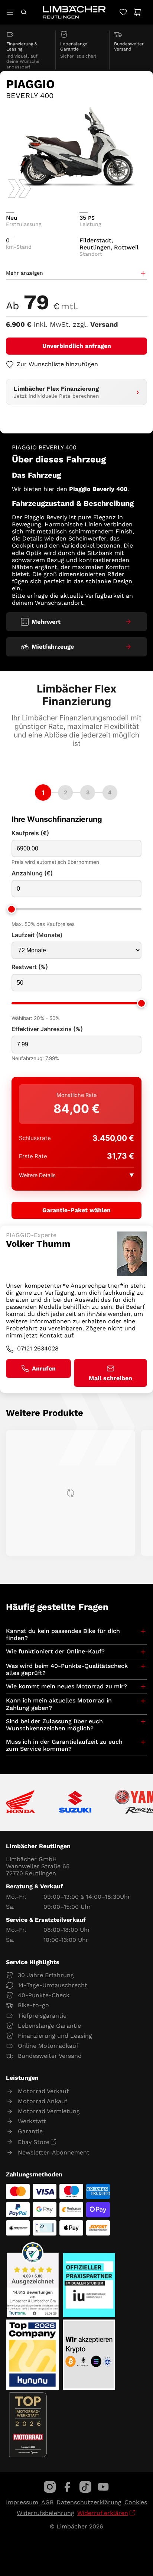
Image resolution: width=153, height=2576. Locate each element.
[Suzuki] (75, 1802)
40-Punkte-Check (44, 1995)
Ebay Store (34, 2142)
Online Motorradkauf (48, 2046)
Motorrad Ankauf (43, 2101)
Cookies (136, 2502)
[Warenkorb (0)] (137, 12)
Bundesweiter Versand (50, 2056)
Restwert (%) (30, 967)
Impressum (22, 2502)
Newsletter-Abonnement (54, 2152)
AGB (47, 2502)
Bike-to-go (33, 2005)
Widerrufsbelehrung (45, 2513)
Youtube (103, 2487)
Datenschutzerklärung (89, 2502)
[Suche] (24, 12)
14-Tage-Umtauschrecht (53, 1985)
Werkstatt (32, 2121)
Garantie (30, 2131)
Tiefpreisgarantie (42, 2016)
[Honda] (21, 1802)
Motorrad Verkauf (43, 2091)
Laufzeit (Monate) (37, 935)
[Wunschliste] (123, 12)
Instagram (50, 2487)
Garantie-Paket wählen (76, 1210)
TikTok (85, 2487)
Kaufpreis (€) (30, 833)
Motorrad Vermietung (49, 2111)
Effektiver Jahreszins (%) (47, 1029)
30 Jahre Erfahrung (46, 1975)
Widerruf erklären (103, 2513)
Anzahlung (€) (32, 873)
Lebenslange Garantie (49, 2026)
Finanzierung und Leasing (55, 2036)
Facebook (68, 2487)
